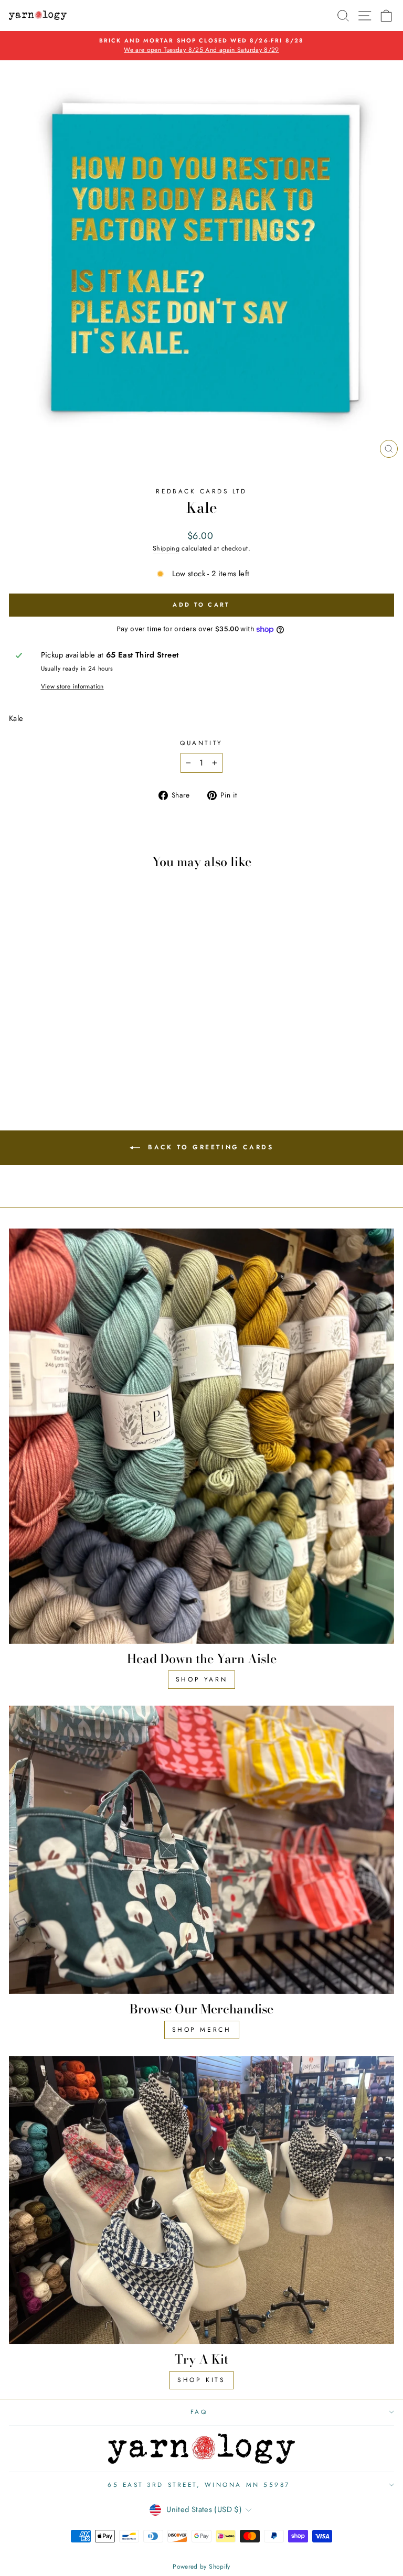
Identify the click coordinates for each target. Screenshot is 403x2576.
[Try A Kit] (201, 2200)
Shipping (166, 548)
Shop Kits (201, 2380)
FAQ (199, 2412)
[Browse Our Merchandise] (201, 1850)
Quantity (201, 743)
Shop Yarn (201, 1679)
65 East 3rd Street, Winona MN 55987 (199, 2485)
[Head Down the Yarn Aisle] (201, 1436)
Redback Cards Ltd (201, 491)
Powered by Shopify (201, 2567)
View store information (72, 686)
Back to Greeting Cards (209, 1147)
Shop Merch (202, 2030)
